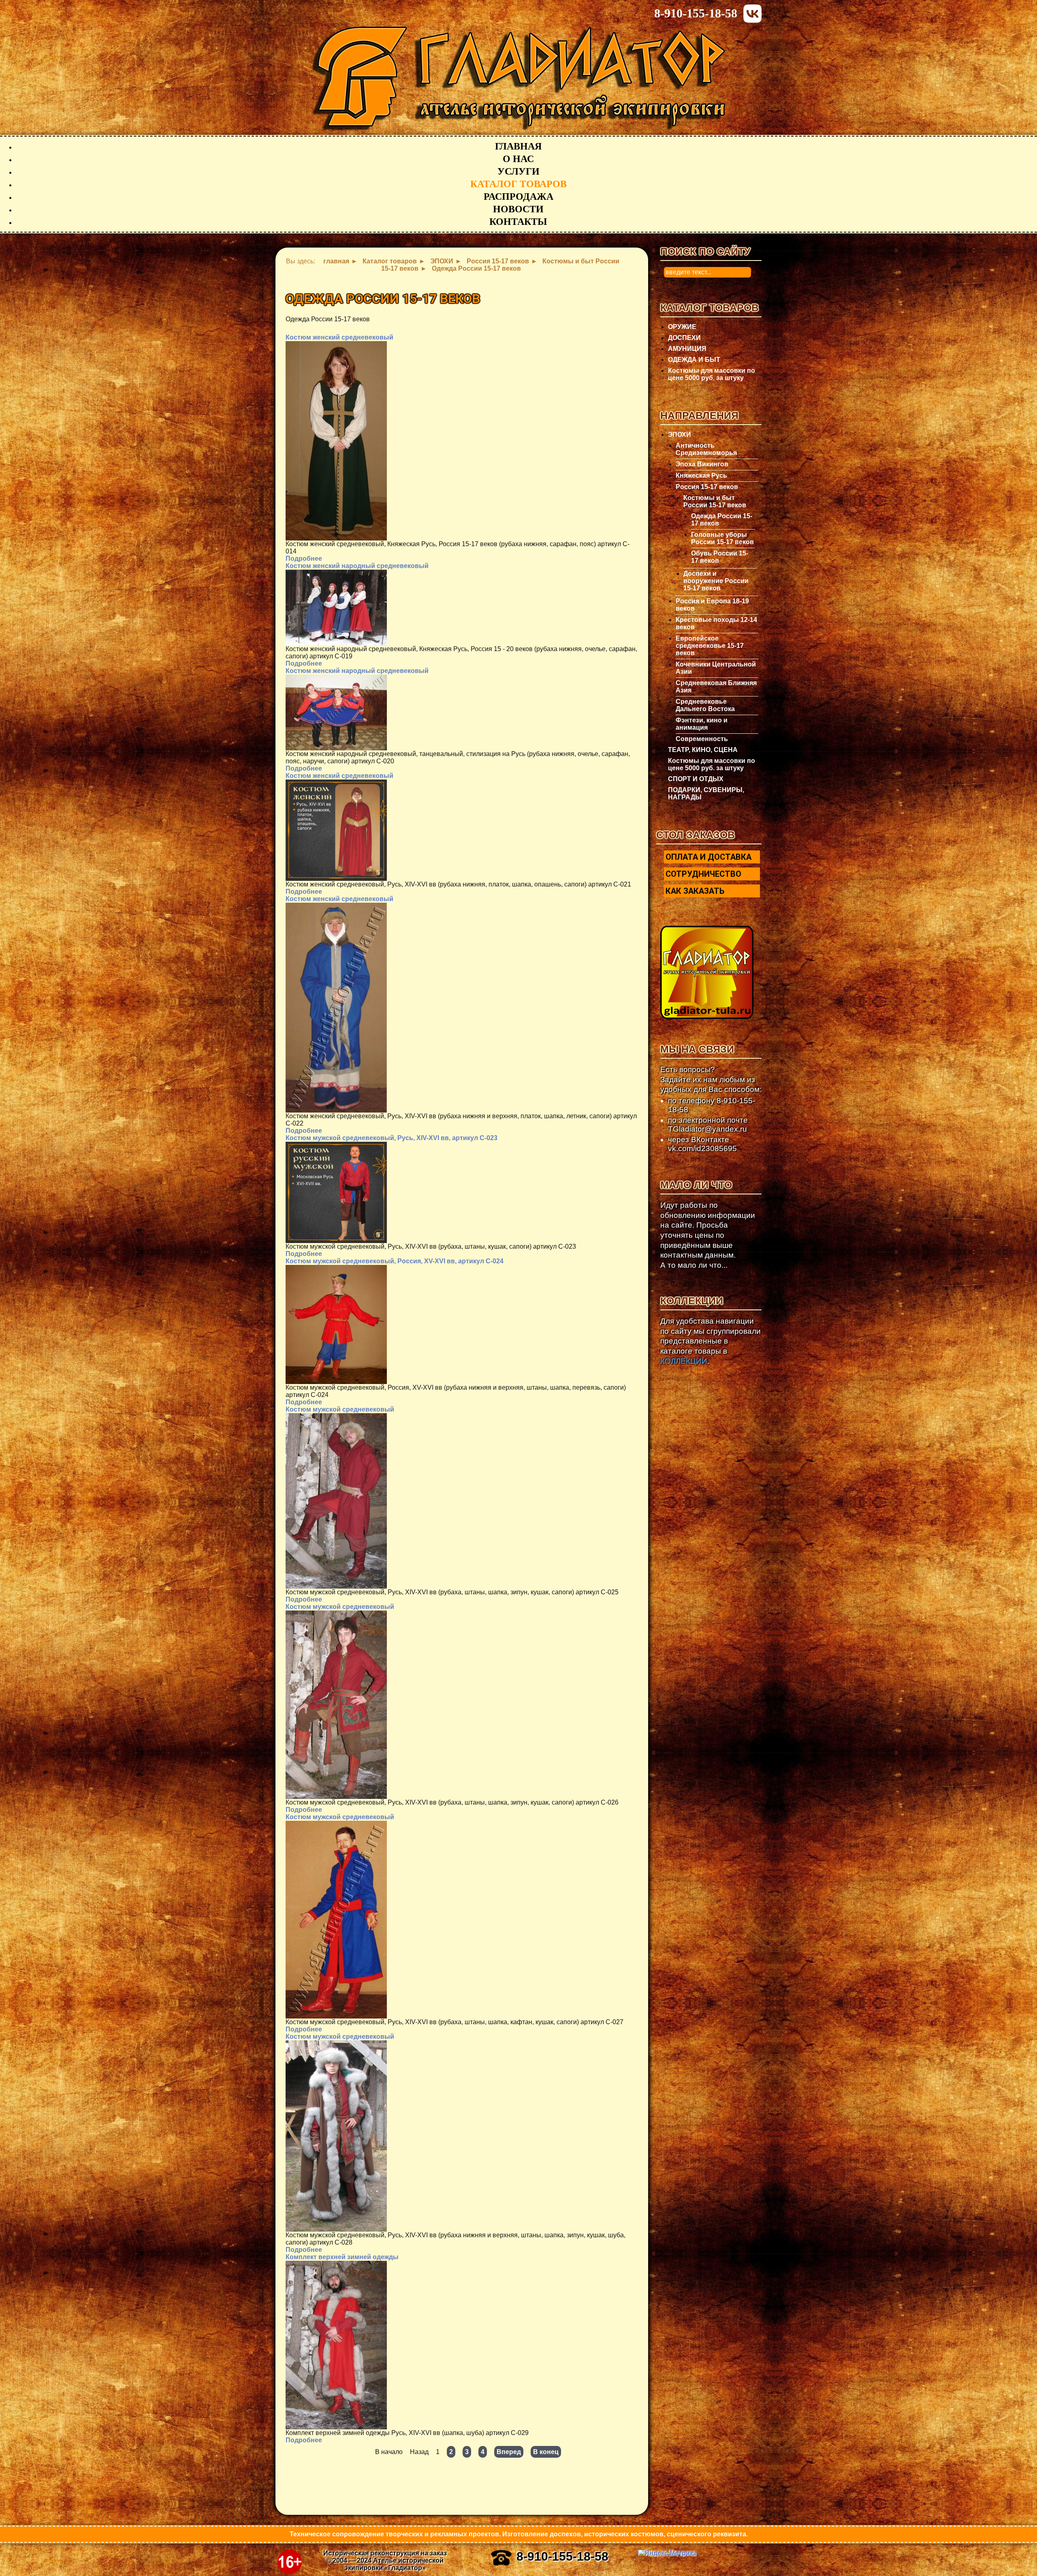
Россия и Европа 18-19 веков (712, 605)
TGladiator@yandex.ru (707, 1129)
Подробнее (304, 559)
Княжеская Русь (701, 475)
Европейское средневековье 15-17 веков (710, 646)
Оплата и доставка (708, 857)
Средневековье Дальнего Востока (705, 705)
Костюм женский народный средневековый (357, 566)
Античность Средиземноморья (706, 449)
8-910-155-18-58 (696, 13)
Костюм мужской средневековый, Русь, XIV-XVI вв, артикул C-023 (392, 1138)
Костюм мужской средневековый (340, 1409)
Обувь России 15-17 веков (720, 557)
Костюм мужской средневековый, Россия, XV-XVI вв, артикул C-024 (395, 1261)
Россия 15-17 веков (707, 487)
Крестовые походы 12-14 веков (716, 623)
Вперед (509, 2452)
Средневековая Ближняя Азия (716, 687)
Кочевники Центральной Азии (716, 668)
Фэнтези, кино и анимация (702, 724)
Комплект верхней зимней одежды (342, 2257)
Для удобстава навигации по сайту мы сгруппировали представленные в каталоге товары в (711, 1341)
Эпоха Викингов (702, 464)
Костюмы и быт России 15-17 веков (715, 501)
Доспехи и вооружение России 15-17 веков (716, 581)
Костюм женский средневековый (339, 337)
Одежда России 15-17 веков (722, 520)
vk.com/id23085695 (702, 1148)
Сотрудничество (703, 874)
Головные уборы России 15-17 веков (722, 538)
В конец (546, 2452)
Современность (702, 739)
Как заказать (695, 891)
